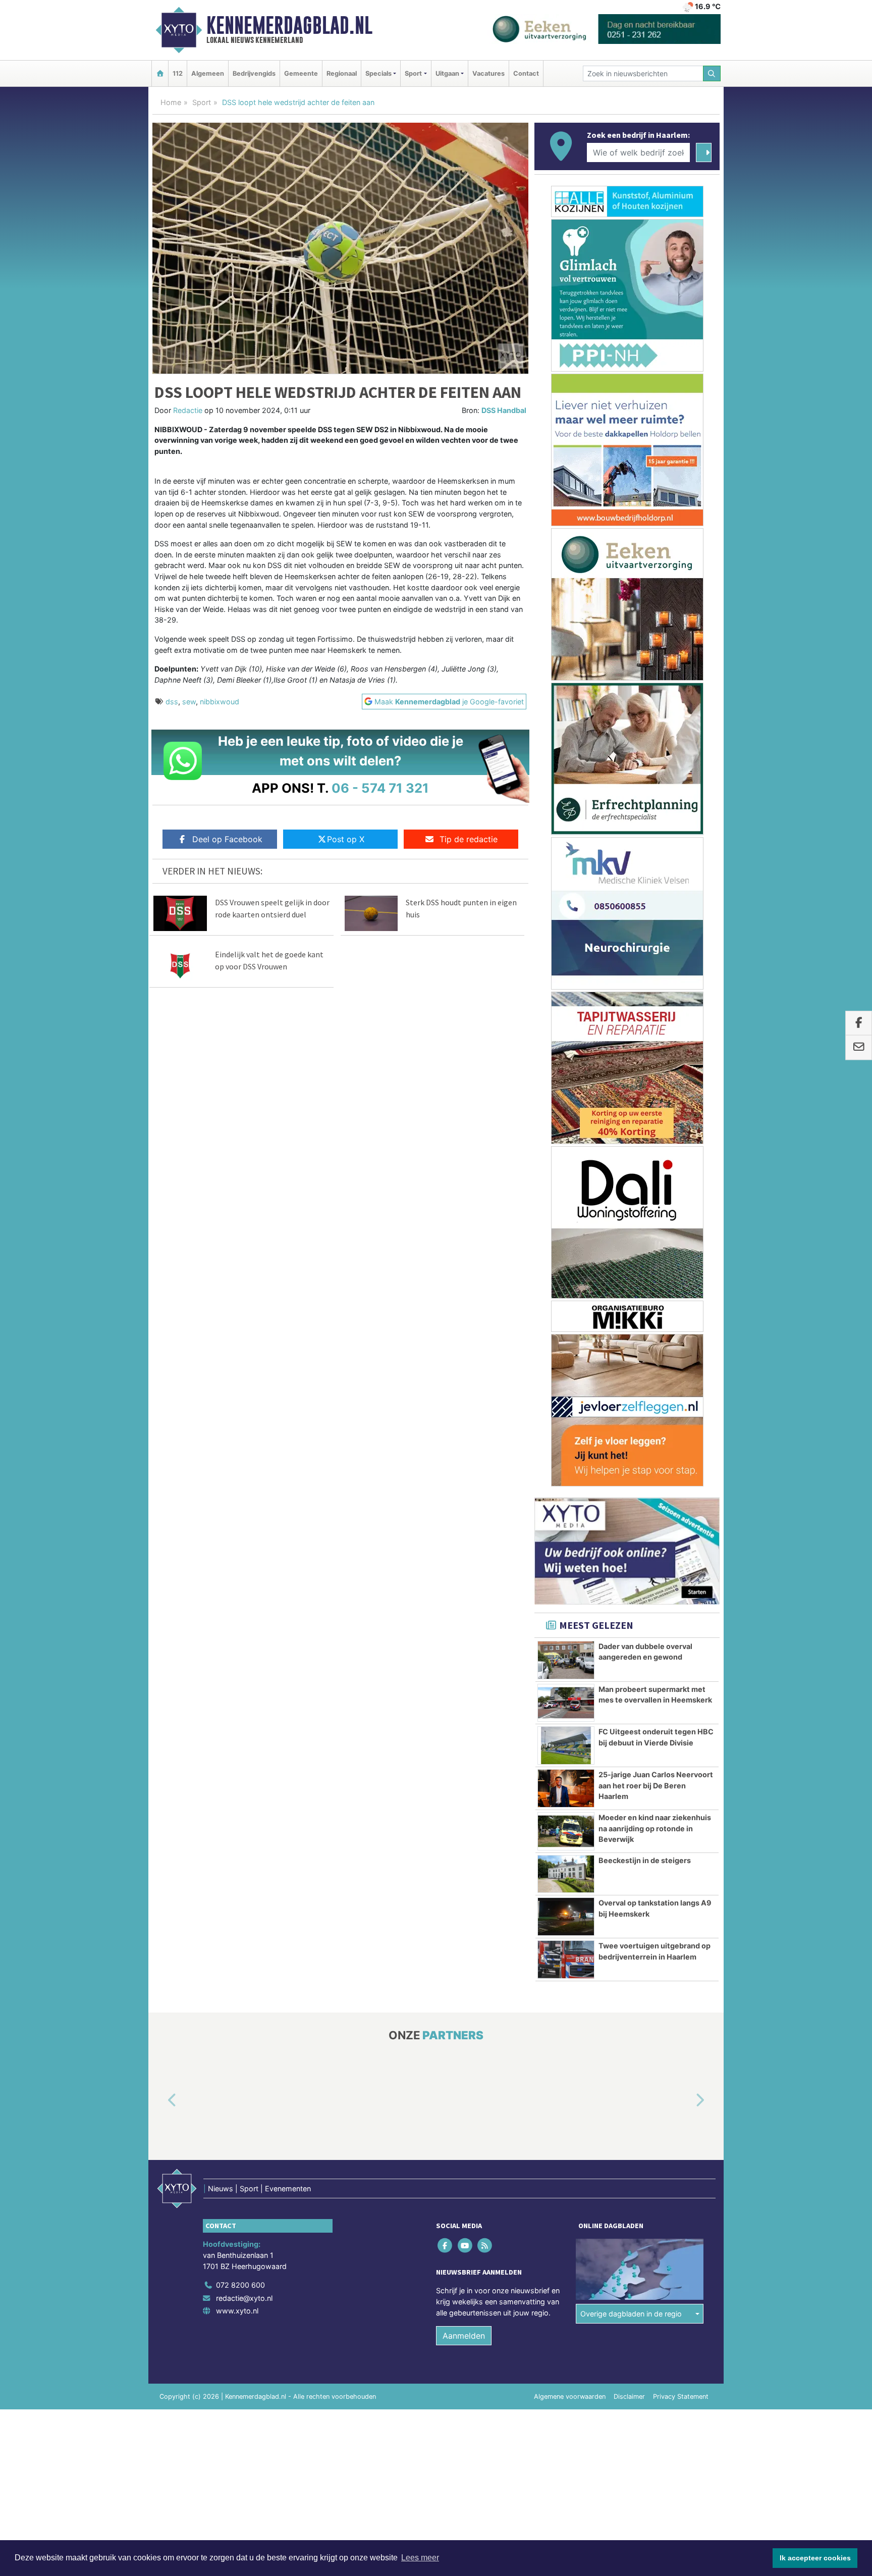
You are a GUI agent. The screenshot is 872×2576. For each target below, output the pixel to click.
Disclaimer (629, 2397)
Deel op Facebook (227, 839)
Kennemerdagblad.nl (289, 25)
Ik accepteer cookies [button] (815, 2558)
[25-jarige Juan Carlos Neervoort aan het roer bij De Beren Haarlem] (566, 1788)
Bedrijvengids (254, 73)
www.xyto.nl (237, 2311)
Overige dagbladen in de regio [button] (631, 2314)
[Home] (160, 73)
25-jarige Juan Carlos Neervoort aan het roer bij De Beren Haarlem (656, 1785)
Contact (526, 73)
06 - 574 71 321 (380, 788)
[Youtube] (466, 2246)
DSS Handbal (504, 410)
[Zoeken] (712, 73)
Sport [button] (413, 73)
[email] (859, 1048)
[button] (160, 2101)
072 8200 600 (240, 2285)
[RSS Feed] (485, 2246)
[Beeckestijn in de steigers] (566, 1874)
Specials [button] (378, 73)
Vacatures (488, 73)
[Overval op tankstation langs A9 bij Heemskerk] (566, 1917)
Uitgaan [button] (447, 73)
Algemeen (208, 73)
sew (189, 702)
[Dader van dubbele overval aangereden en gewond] (566, 1660)
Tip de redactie (469, 839)
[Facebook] (446, 2246)
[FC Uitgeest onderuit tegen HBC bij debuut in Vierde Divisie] (566, 1745)
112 (178, 73)
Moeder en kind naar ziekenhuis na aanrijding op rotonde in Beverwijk (655, 1828)
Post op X (346, 839)
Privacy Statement (681, 2397)
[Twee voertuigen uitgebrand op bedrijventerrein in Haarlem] (566, 1960)
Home (171, 102)
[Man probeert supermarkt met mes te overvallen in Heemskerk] (566, 1703)
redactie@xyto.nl (244, 2298)
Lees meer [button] (420, 2558)
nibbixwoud (220, 702)
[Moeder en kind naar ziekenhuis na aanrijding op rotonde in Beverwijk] (566, 1831)
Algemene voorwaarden (570, 2397)
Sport (202, 102)
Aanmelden (464, 2336)
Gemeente (301, 73)
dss (172, 702)
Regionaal (342, 73)
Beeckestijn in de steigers (645, 1860)
